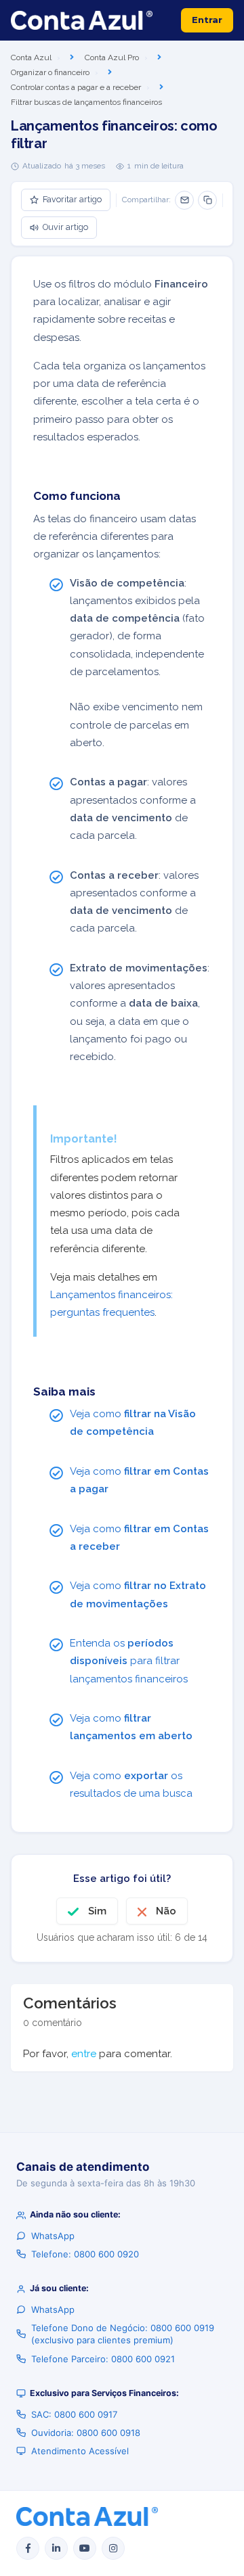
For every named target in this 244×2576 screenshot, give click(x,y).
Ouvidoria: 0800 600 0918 (86, 2433)
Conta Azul (31, 57)
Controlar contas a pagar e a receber (76, 87)
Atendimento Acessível (80, 2451)
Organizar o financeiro (50, 72)
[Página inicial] (82, 20)
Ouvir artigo (65, 227)
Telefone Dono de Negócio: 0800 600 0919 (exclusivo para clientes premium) (123, 2334)
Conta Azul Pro (112, 57)
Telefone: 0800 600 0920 (85, 2254)
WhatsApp (53, 2236)
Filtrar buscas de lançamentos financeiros (86, 102)
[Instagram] (113, 2548)
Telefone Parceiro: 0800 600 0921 (103, 2359)
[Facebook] (28, 2548)
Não (166, 1911)
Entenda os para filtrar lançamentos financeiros (129, 1661)
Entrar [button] (207, 20)
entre (84, 2054)
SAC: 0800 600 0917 (74, 2414)
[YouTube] (85, 2548)
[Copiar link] (207, 200)
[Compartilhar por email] (184, 200)
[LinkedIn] (56, 2548)
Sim (97, 1911)
